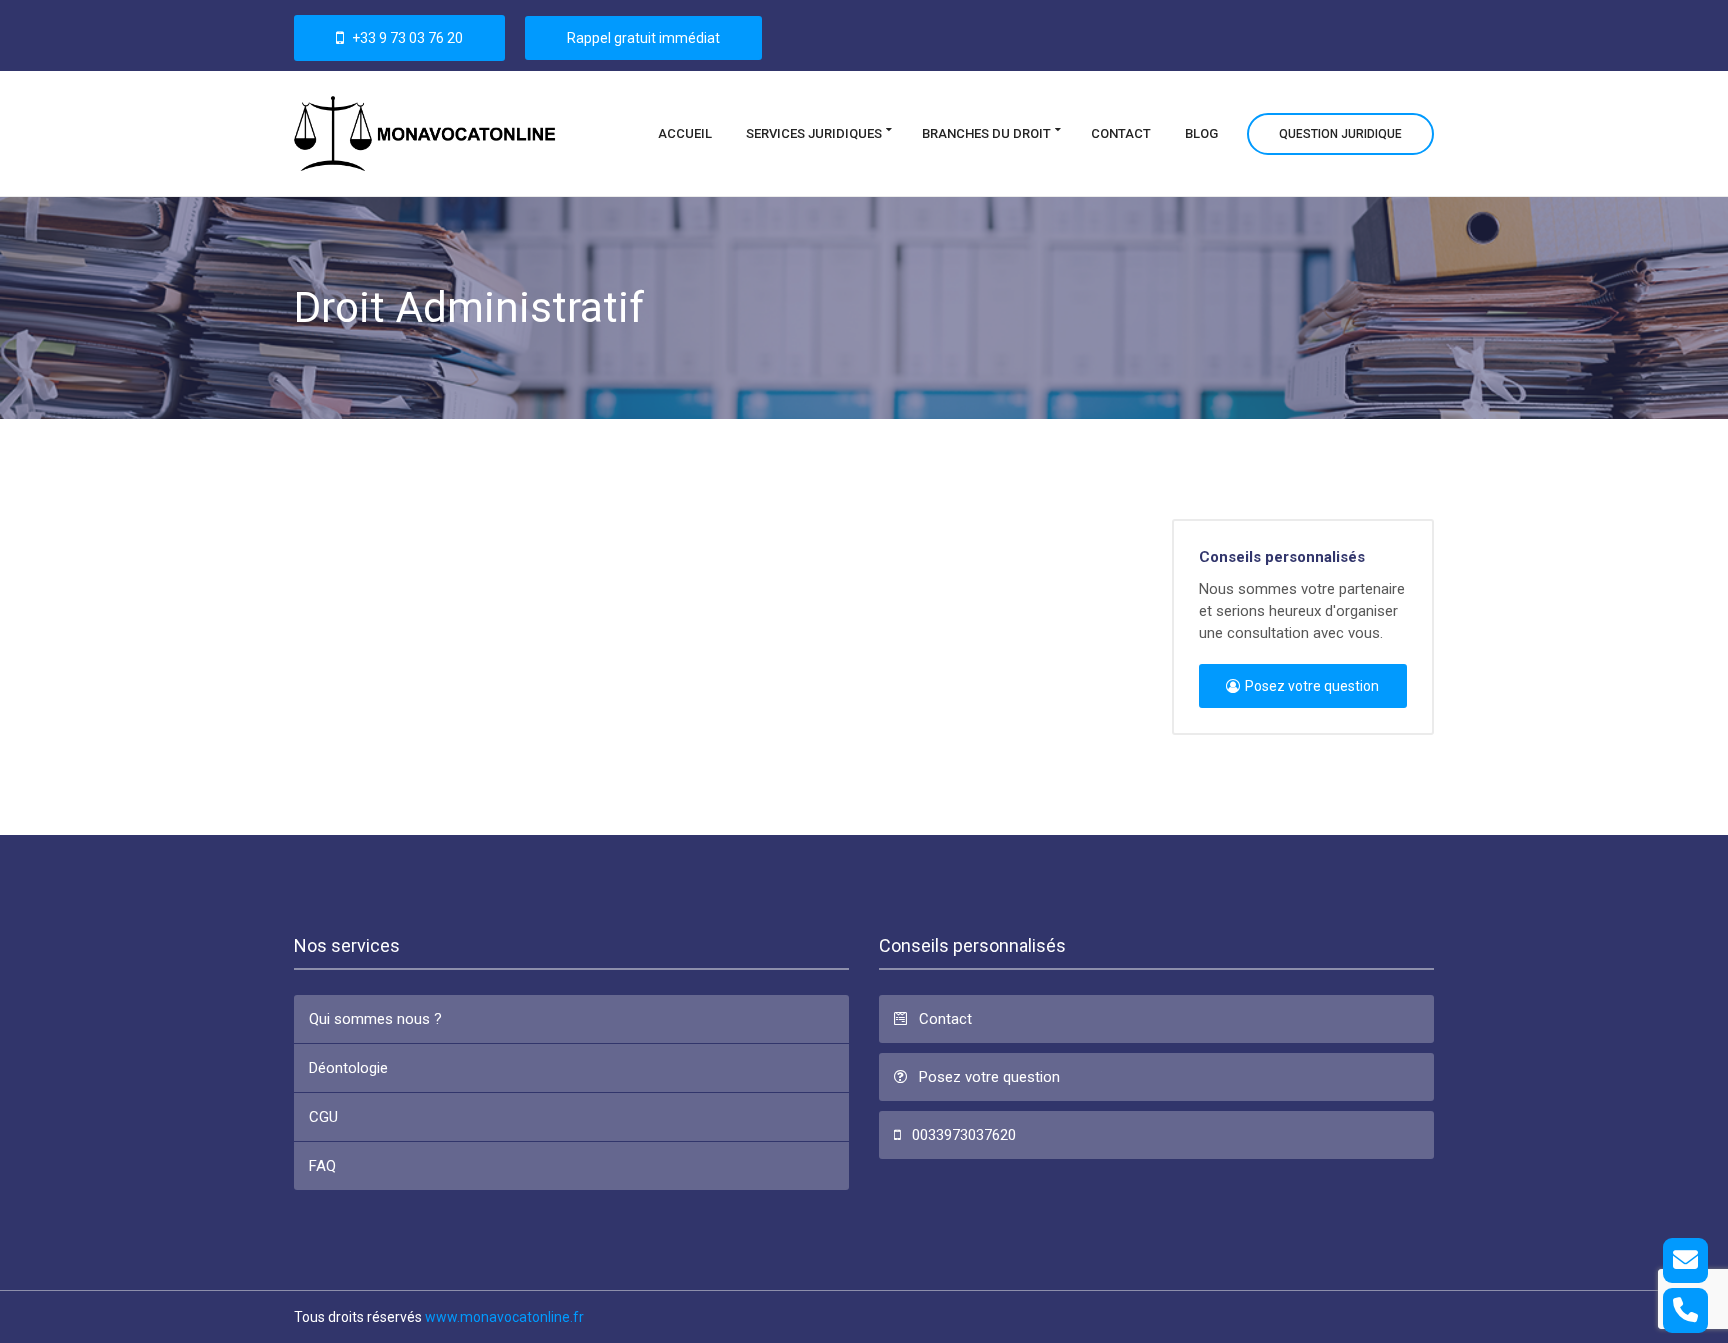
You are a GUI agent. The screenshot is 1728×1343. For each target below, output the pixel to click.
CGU (323, 1117)
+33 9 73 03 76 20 (406, 38)
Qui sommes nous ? (375, 1019)
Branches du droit (986, 132)
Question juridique (1340, 133)
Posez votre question (1312, 686)
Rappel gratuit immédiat (643, 38)
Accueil (685, 132)
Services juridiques (814, 132)
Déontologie (348, 1068)
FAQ (322, 1166)
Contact (1121, 132)
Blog (1201, 132)
